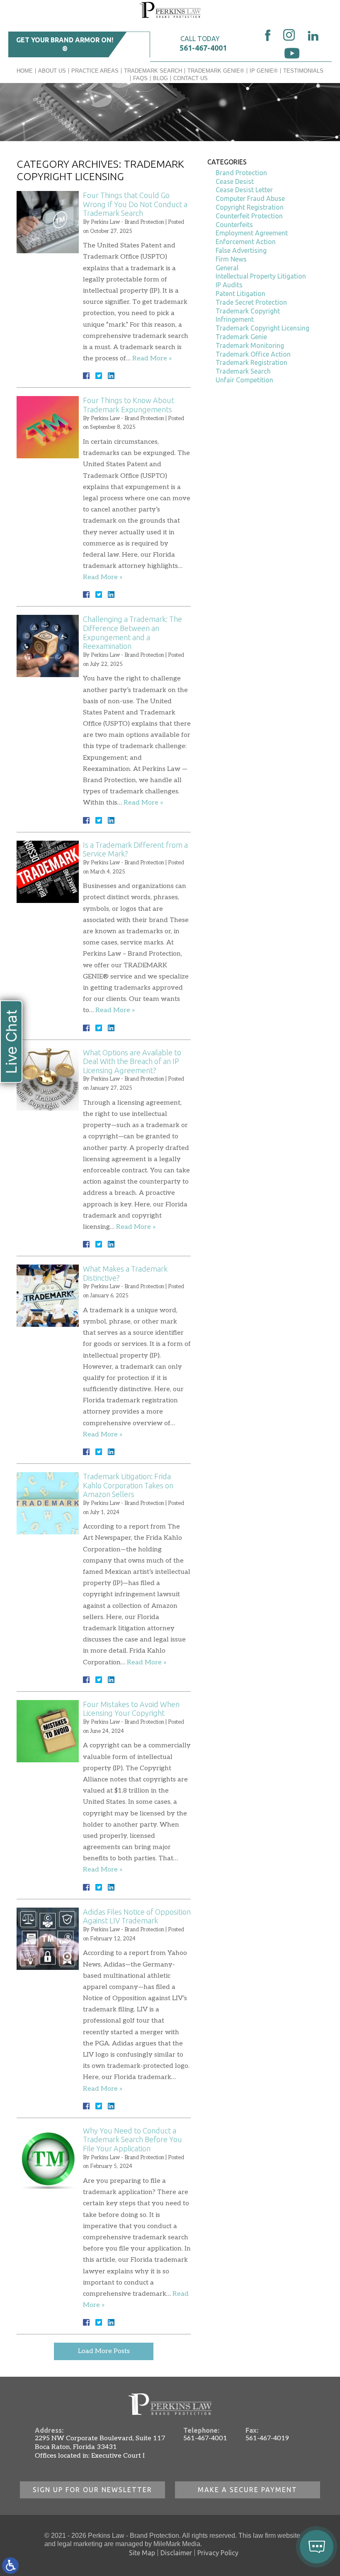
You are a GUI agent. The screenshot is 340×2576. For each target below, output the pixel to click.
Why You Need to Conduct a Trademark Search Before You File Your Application (132, 2139)
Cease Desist (235, 181)
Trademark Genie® (216, 71)
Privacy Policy (218, 2553)
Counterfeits (234, 225)
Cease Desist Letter (244, 190)
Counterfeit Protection (249, 216)
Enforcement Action (246, 242)
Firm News (231, 259)
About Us (52, 71)
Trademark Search (153, 71)
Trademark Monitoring (250, 345)
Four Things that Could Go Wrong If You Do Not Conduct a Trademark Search (135, 204)
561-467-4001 (203, 48)
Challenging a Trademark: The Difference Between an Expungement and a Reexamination (132, 632)
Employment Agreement (252, 233)
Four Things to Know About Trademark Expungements (129, 405)
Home (25, 71)
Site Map (142, 2553)
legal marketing (80, 2544)
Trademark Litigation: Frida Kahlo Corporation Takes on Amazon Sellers (128, 1485)
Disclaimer (176, 2553)
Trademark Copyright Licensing (262, 328)
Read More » (152, 358)
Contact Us (191, 78)
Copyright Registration (250, 207)
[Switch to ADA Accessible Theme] (10, 2566)
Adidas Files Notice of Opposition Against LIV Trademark (137, 1916)
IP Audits (229, 285)
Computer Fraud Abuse (250, 198)
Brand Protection (241, 173)
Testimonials (303, 71)
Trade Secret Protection (251, 302)
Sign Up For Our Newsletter (92, 2490)
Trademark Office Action (253, 354)
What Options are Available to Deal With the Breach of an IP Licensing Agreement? (132, 1061)
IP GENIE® (264, 71)
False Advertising (241, 250)
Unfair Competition (244, 380)
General (227, 268)
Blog (160, 78)
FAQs (140, 78)
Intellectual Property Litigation (261, 276)
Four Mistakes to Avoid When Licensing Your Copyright (131, 1709)
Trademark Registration (251, 362)
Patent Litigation (240, 294)
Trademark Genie (241, 337)
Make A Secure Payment (248, 2490)
